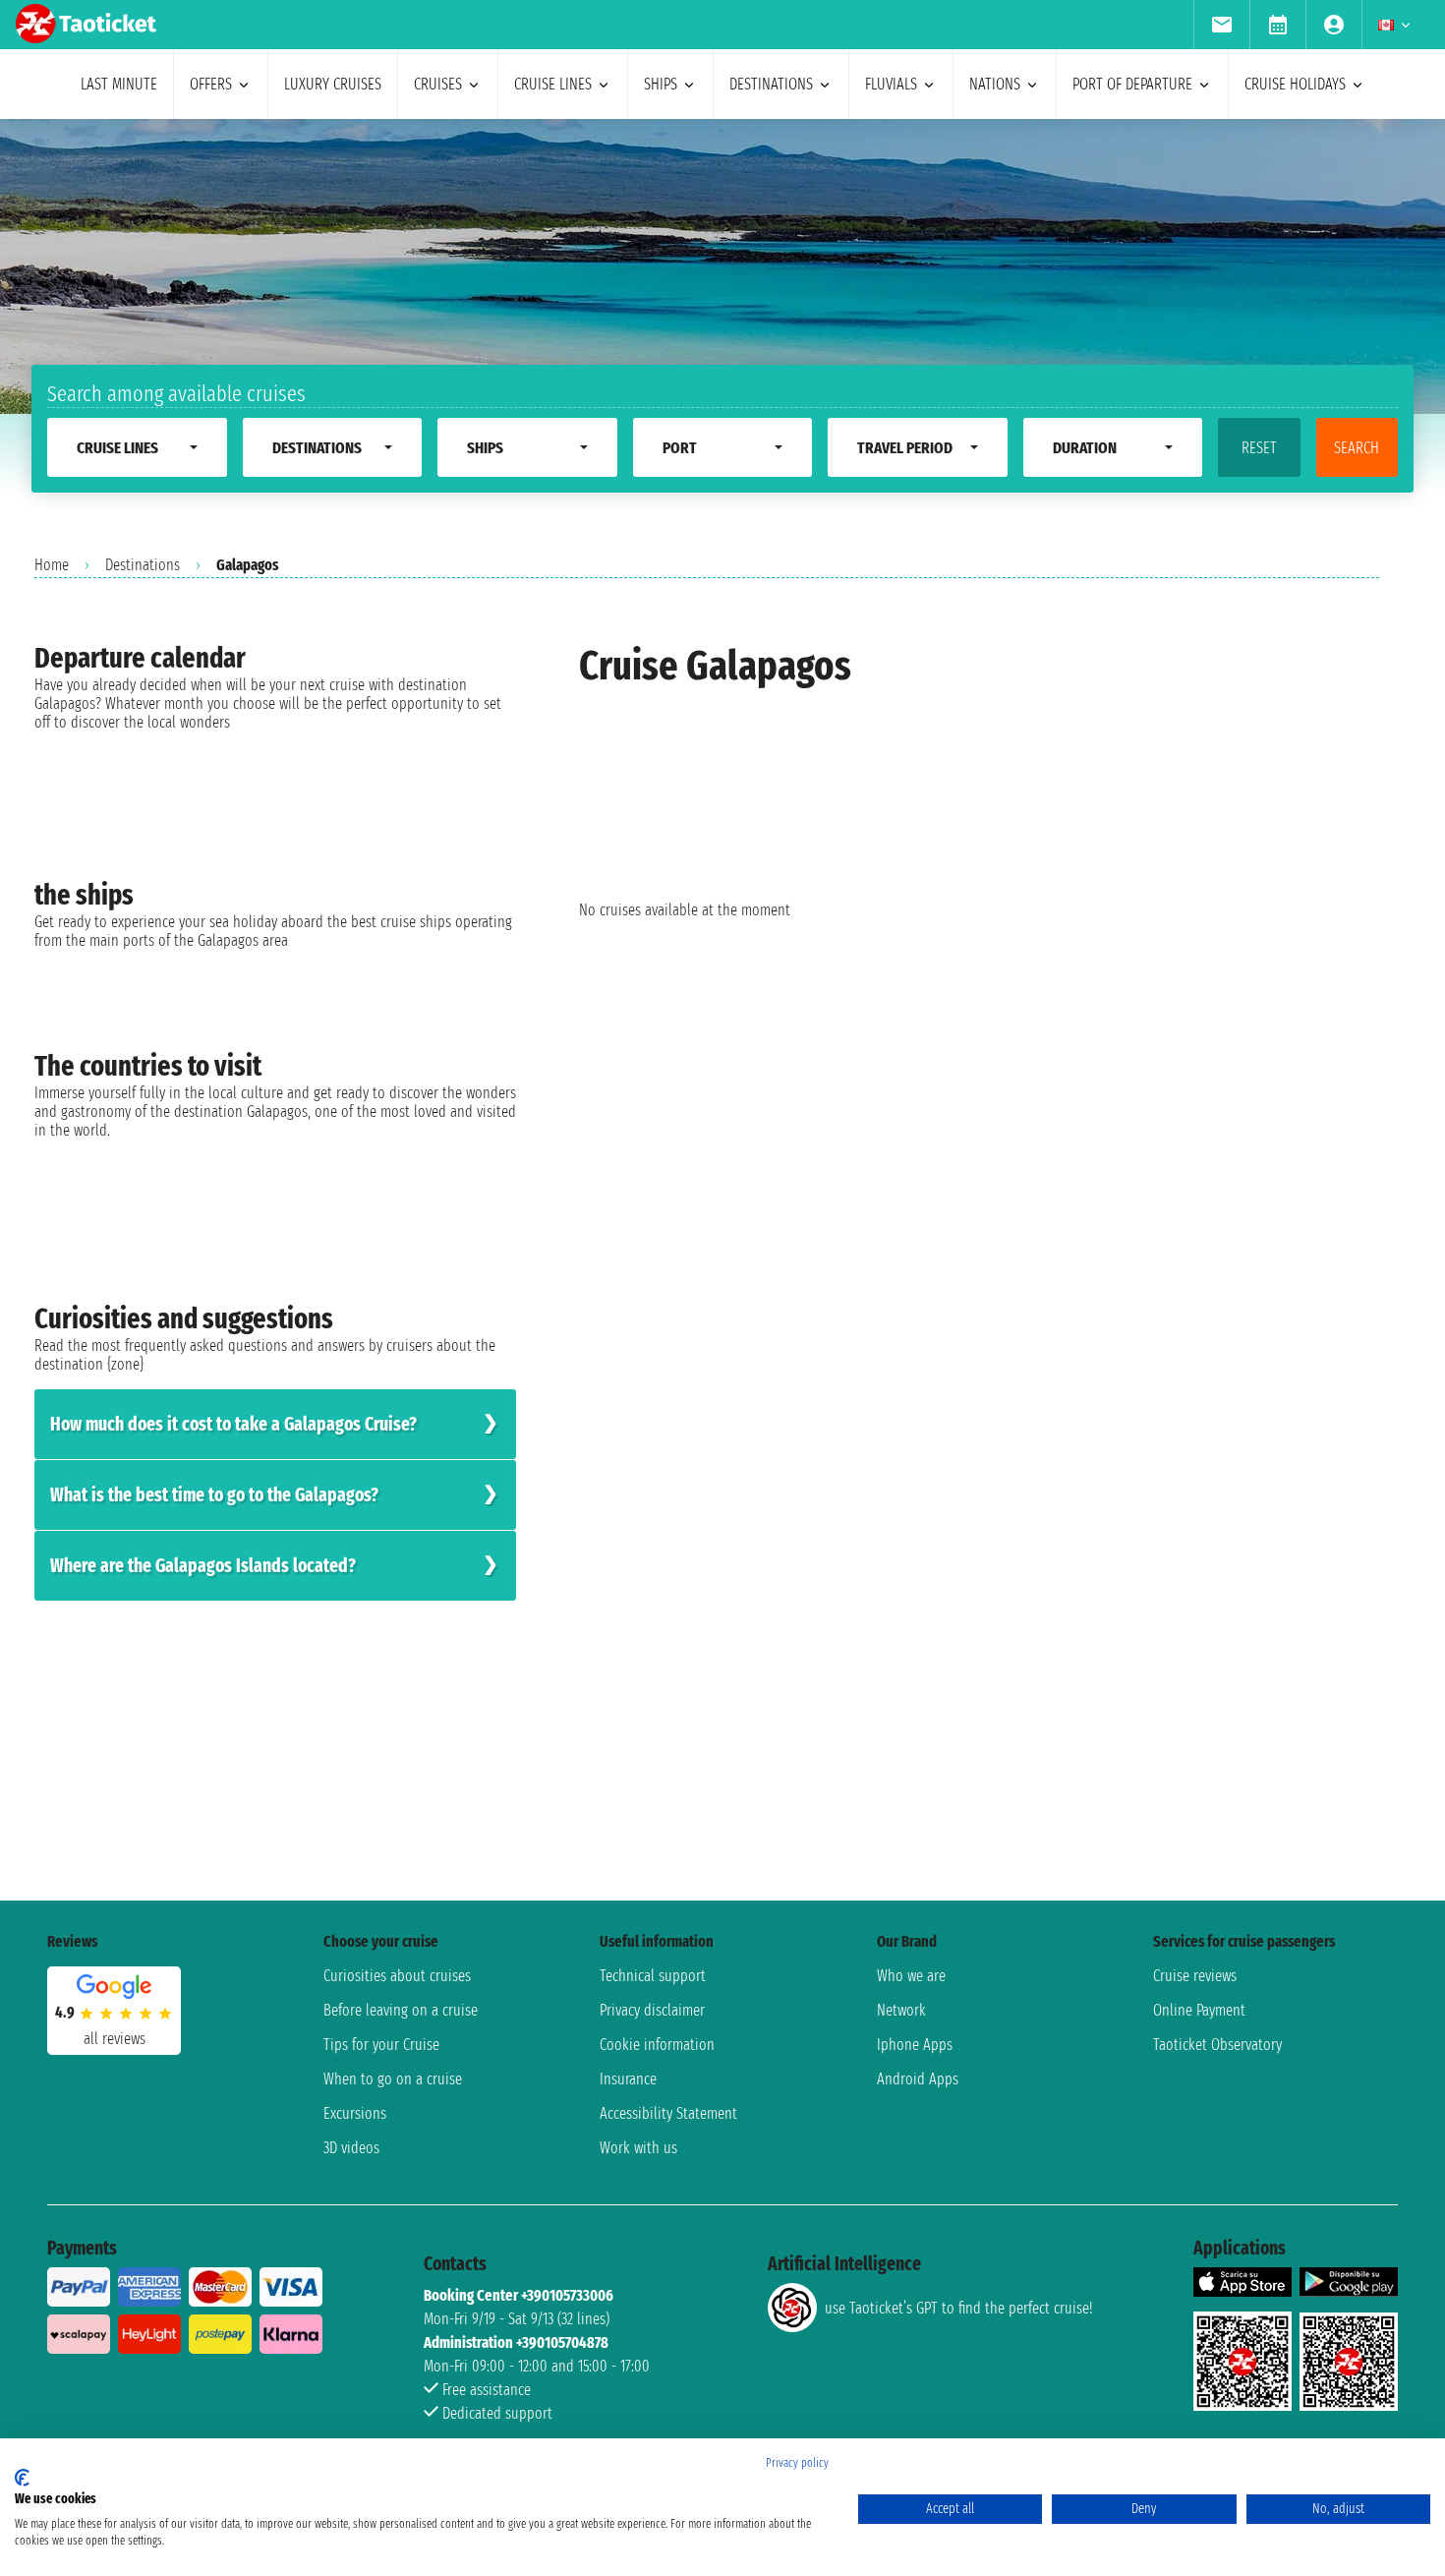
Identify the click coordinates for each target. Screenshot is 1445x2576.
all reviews (115, 2039)
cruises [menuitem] (438, 84)
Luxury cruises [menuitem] (333, 84)
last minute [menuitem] (119, 84)
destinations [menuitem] (771, 84)
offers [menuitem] (211, 84)
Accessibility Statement (668, 2113)
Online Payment (1199, 2010)
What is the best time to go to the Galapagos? (214, 1495)
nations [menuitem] (995, 84)
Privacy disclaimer (652, 2010)
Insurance (628, 2079)
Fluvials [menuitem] (891, 84)
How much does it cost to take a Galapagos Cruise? (233, 1424)
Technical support (653, 1976)
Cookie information (657, 2045)
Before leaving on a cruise (401, 2010)
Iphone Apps (915, 2045)
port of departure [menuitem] (1132, 84)
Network (901, 2010)
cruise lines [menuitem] (553, 84)
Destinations (143, 565)
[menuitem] (1221, 25)
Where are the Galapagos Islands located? (203, 1566)
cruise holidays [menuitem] (1295, 84)
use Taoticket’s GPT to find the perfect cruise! (958, 2308)
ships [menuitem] (661, 84)
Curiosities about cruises (397, 1976)
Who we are (911, 1976)
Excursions (355, 2113)
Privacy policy (797, 2463)
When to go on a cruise (393, 2079)
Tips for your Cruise (381, 2045)
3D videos (351, 2148)
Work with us (638, 2148)
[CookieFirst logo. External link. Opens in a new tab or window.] (22, 2478)
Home (52, 565)
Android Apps (918, 2079)
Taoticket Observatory (1217, 2045)
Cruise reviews (1195, 1976)
